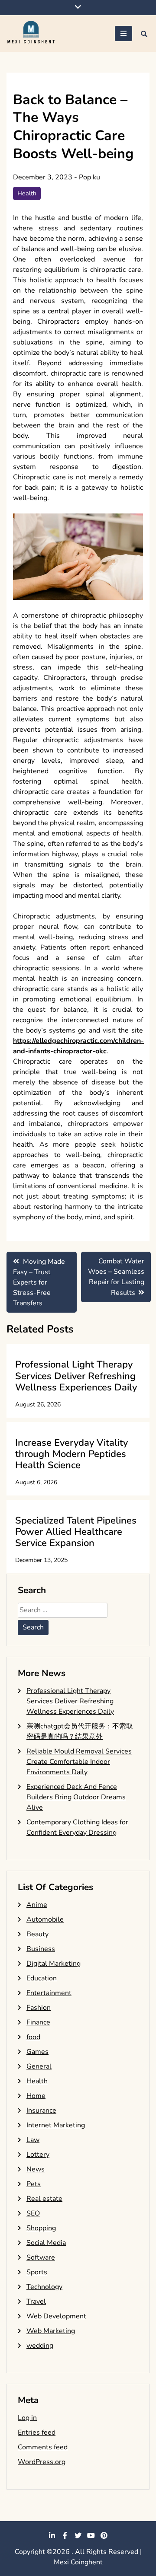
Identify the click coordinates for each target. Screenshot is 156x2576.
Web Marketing (51, 2331)
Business (41, 1949)
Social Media (46, 2243)
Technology (44, 2287)
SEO (33, 2213)
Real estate (44, 2199)
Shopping (41, 2228)
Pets (34, 2184)
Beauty (37, 1934)
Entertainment (49, 1993)
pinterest (104, 2535)
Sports (37, 2272)
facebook (65, 2535)
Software (41, 2257)
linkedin (52, 2535)
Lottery (38, 2155)
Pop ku (89, 177)
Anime (37, 1905)
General (39, 2066)
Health (27, 193)
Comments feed (43, 2447)
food (33, 2037)
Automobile (45, 1919)
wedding (40, 2346)
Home (36, 2096)
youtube (91, 2535)
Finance (38, 2022)
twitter (78, 2535)
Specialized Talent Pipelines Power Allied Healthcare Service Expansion (76, 1532)
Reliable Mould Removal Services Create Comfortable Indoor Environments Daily (79, 1762)
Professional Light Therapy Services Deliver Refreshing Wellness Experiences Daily (76, 1376)
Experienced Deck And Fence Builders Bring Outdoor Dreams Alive (76, 1797)
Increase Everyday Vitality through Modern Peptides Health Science (71, 1454)
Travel (36, 2302)
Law (33, 2140)
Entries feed (37, 2433)
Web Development (56, 2316)
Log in (27, 2418)
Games (37, 2052)
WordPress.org (42, 2462)
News (36, 2169)
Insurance (41, 2111)
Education (42, 1978)
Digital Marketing (54, 1964)
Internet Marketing (56, 2125)
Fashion (39, 2008)
